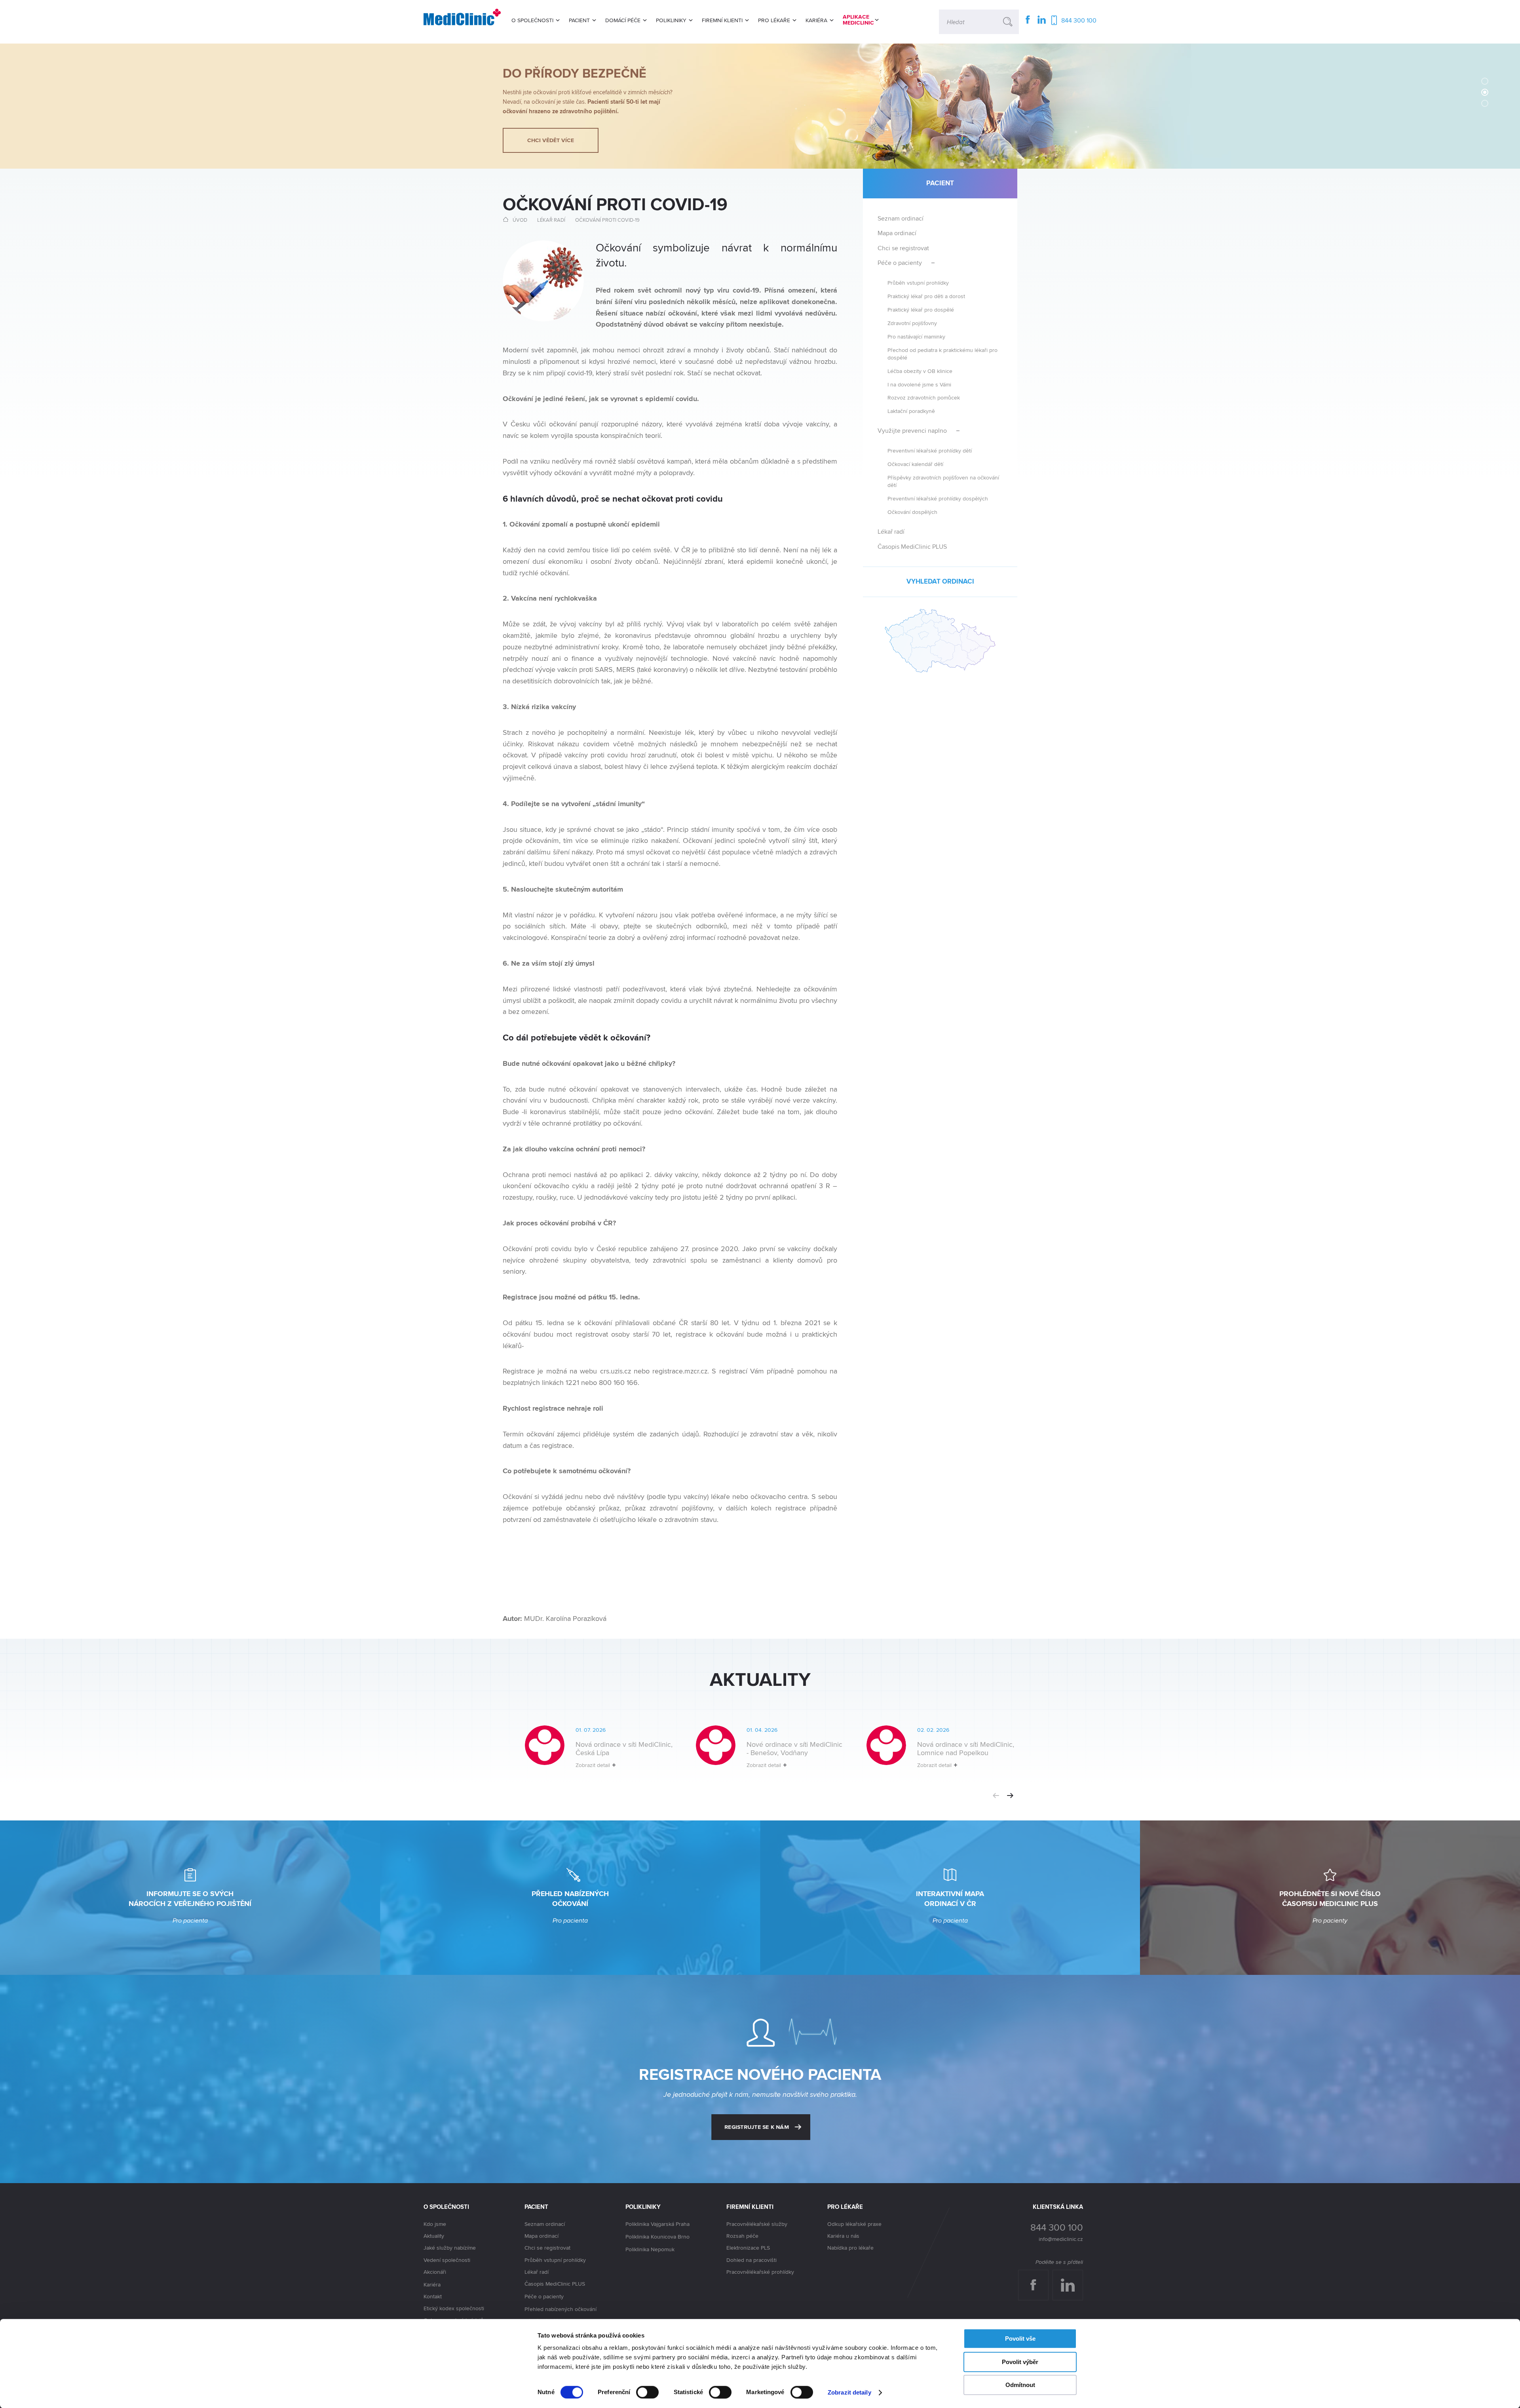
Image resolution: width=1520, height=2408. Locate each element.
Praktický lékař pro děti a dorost (926, 296)
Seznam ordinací (901, 218)
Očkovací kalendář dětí (915, 464)
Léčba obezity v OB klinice (920, 371)
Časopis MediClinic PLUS (912, 547)
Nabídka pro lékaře (850, 2248)
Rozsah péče (742, 2236)
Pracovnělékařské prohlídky (760, 2272)
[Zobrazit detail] (588, 1753)
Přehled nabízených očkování (560, 2309)
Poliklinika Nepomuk (650, 2249)
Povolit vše (1020, 2339)
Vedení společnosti (447, 2260)
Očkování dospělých (912, 512)
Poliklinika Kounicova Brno (657, 2237)
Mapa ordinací (897, 233)
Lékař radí (551, 220)
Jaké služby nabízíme (450, 2248)
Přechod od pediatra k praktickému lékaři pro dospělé (942, 354)
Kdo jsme (435, 2224)
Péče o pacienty (900, 263)
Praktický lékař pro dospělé (921, 309)
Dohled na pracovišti (751, 2260)
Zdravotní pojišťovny (912, 323)
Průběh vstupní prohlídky (918, 282)
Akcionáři (435, 2272)
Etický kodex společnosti (454, 2308)
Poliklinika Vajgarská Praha (657, 2224)
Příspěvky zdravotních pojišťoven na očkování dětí (943, 481)
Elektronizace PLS (748, 2248)
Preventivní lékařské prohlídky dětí (930, 450)
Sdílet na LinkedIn (1072, 2278)
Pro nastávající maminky (916, 336)
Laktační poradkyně (911, 411)
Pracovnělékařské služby (757, 2224)
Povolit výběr (1020, 2362)
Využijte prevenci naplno (912, 431)
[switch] (647, 2392)
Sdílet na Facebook (1036, 2278)
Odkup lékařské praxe (854, 2224)
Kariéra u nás (843, 2236)
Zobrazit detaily (849, 2392)
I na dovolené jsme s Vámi (919, 384)
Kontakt (433, 2296)
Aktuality (434, 2236)
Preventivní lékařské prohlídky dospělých (938, 498)
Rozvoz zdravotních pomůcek (924, 397)
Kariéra (432, 2284)
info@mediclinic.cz (1061, 2239)
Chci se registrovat (903, 248)
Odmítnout (1020, 2385)
